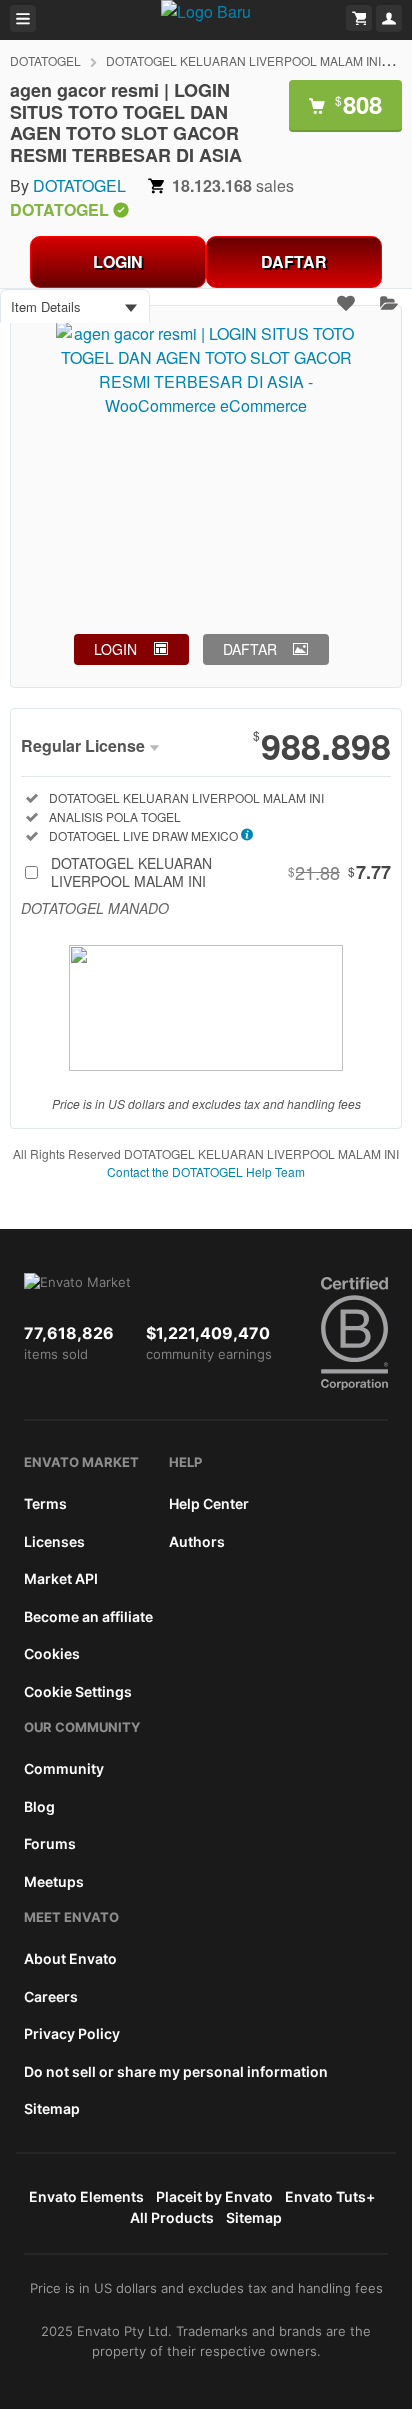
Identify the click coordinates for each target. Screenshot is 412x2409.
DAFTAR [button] (250, 649)
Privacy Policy (72, 2033)
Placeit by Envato (214, 2196)
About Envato (70, 1958)
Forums (50, 1843)
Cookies (52, 1653)
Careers (51, 1996)
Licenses (54, 1541)
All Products (172, 2217)
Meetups (54, 1881)
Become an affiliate (88, 1616)
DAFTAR (294, 261)
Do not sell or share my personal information (176, 2071)
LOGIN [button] (115, 649)
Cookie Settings (78, 1691)
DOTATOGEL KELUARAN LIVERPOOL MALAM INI (243, 60)
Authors (197, 1541)
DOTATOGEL (45, 60)
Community (64, 1768)
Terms (45, 1503)
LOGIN (118, 261)
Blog (39, 1806)
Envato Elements (86, 2196)
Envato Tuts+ (330, 2196)
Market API (61, 1578)
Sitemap (52, 2108)
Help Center (209, 1503)
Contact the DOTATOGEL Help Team (206, 1171)
